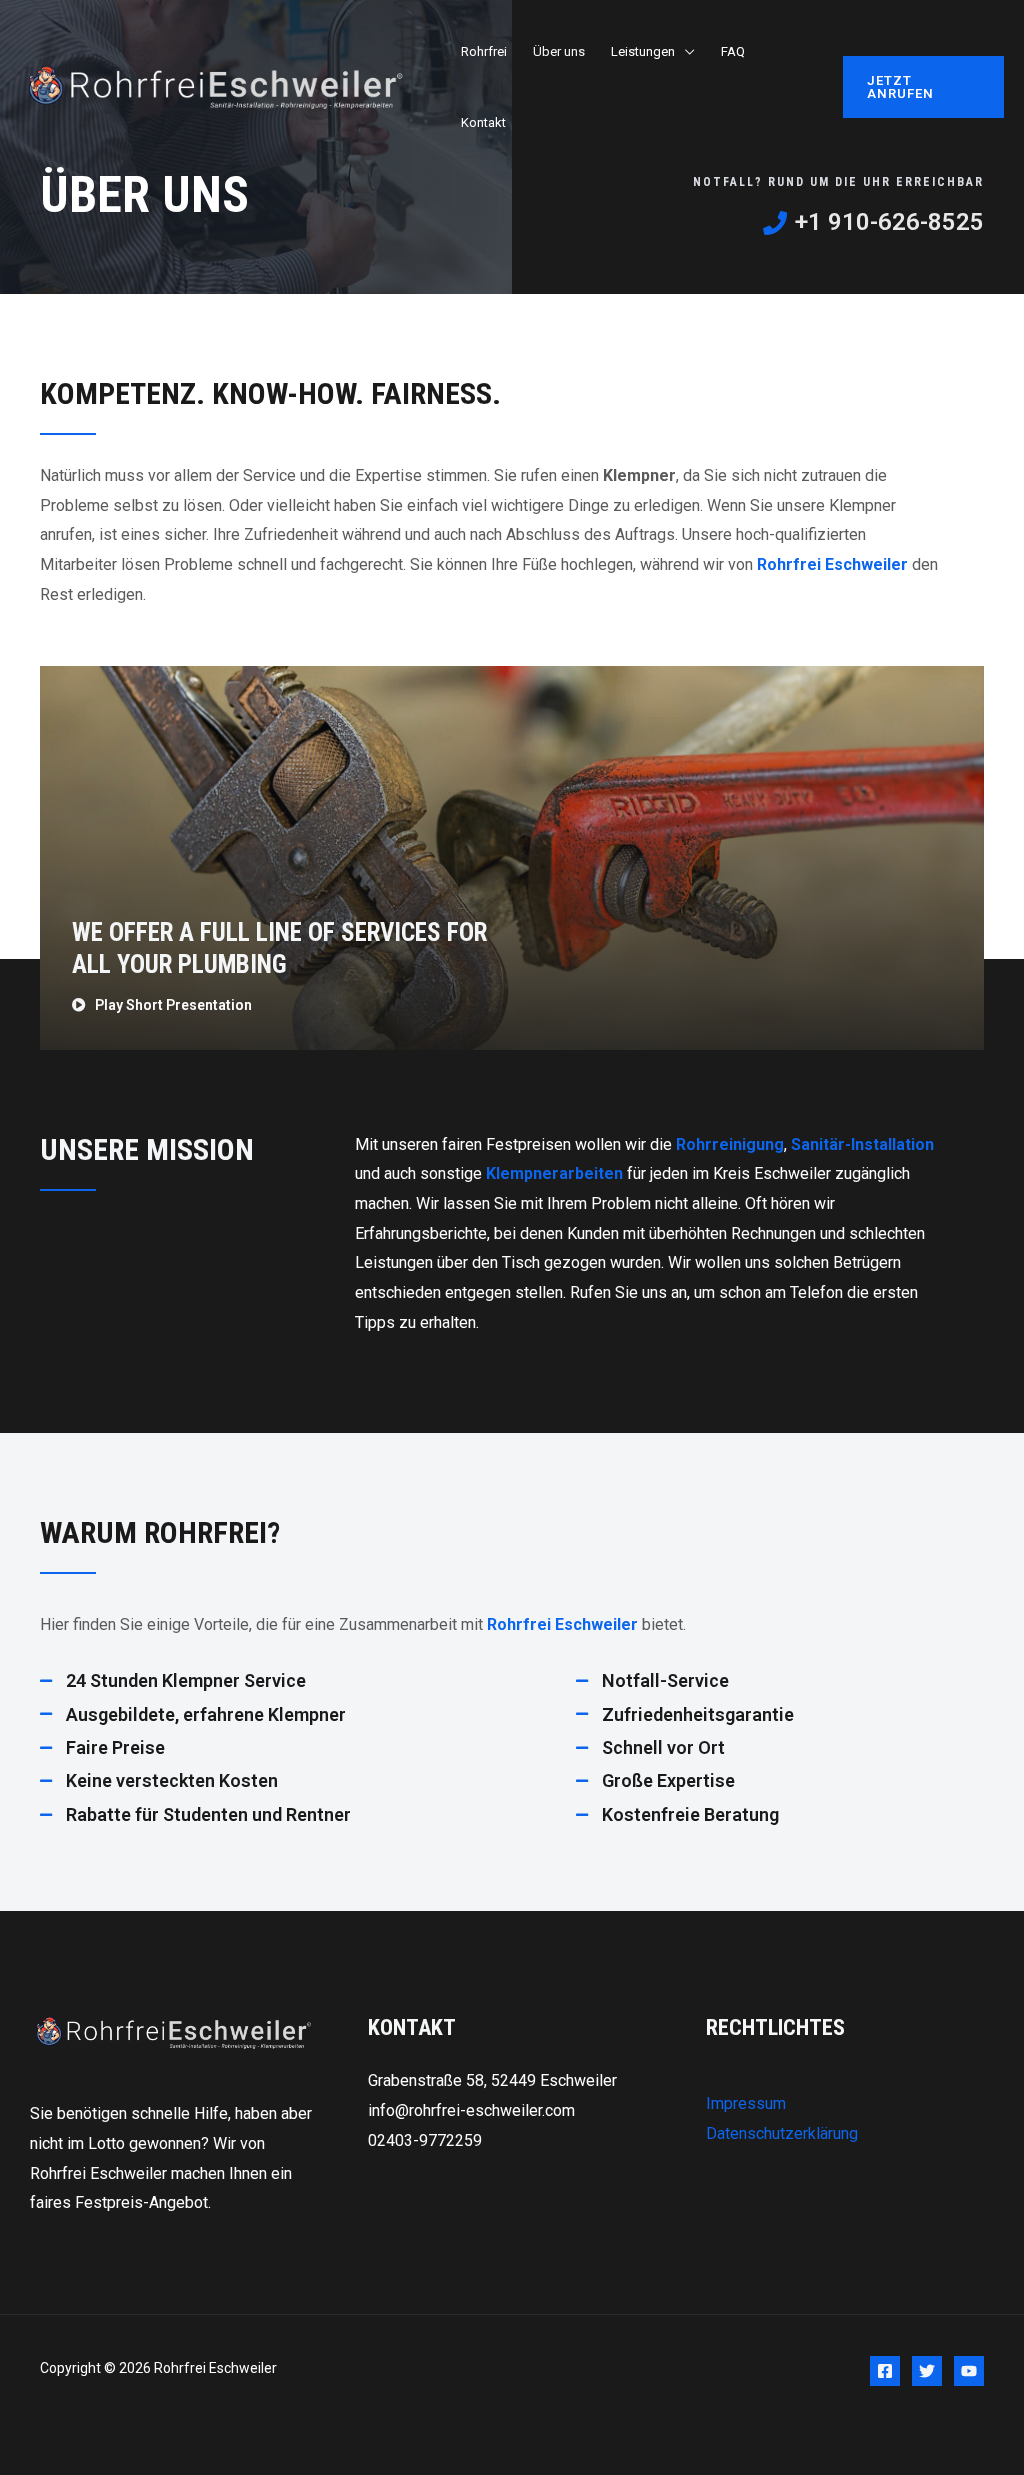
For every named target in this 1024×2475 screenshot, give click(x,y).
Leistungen (643, 51)
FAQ (733, 51)
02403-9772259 (425, 2140)
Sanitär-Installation (862, 1144)
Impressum (746, 2103)
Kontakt (483, 122)
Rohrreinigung (730, 1144)
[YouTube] (969, 2371)
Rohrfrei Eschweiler (832, 564)
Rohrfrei (484, 51)
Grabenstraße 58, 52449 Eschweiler (492, 2080)
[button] (923, 87)
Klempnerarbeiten (556, 1173)
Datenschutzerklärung (782, 2133)
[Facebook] (885, 2371)
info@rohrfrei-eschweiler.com (471, 2110)
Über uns (559, 51)
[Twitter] (927, 2371)
